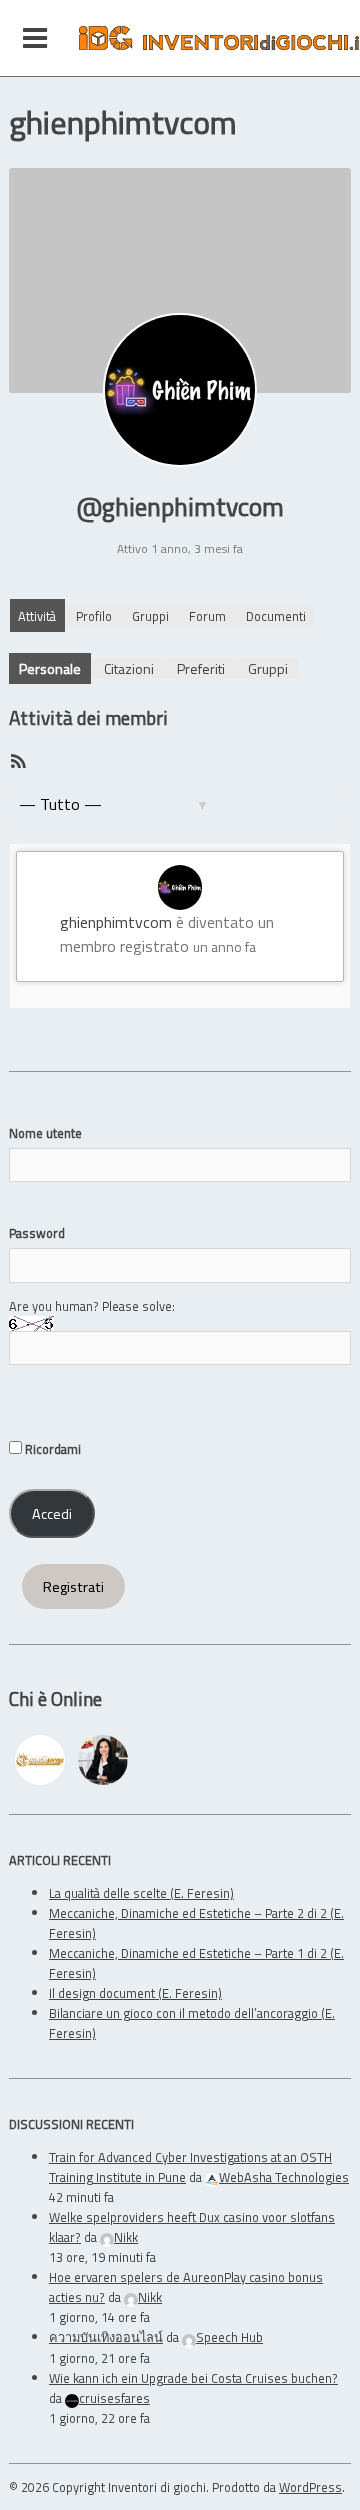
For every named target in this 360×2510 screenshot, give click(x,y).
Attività (37, 616)
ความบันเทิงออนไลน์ (106, 2337)
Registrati (73, 1587)
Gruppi (150, 616)
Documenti (276, 616)
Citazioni (129, 668)
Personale (50, 668)
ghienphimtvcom (116, 922)
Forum (207, 616)
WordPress (310, 2487)
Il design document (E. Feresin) (135, 1993)
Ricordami (51, 1449)
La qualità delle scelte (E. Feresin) (141, 1893)
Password (37, 1233)
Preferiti (201, 668)
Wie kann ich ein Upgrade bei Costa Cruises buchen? (193, 2378)
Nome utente (45, 1133)
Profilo (94, 616)
